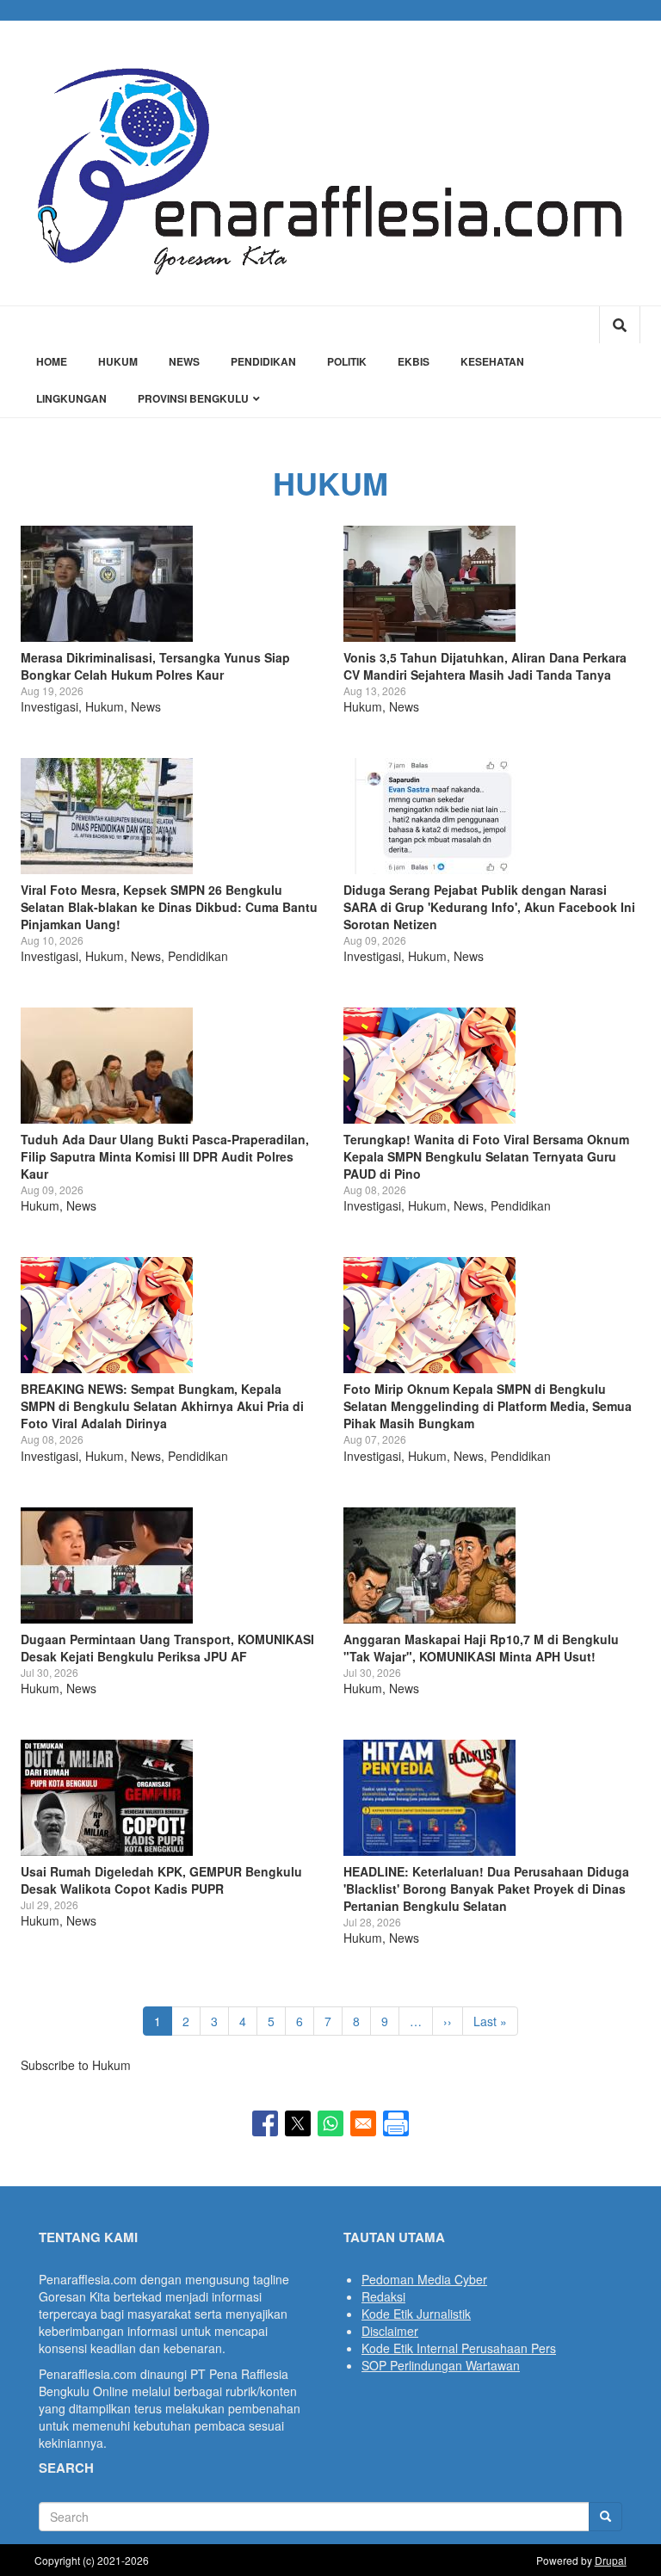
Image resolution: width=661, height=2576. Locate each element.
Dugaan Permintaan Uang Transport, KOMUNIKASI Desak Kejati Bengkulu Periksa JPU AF (167, 1648)
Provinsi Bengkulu (195, 398)
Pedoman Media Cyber (424, 2279)
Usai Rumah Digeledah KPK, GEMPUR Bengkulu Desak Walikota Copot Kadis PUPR (161, 1880)
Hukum (118, 361)
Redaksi (383, 2296)
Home (52, 361)
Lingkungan (71, 398)
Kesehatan (492, 361)
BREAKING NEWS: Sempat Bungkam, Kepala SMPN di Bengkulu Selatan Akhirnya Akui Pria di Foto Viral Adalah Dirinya (162, 1406)
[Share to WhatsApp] (330, 2123)
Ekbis (414, 361)
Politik (347, 361)
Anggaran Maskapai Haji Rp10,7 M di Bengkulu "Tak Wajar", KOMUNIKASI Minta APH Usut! (481, 1648)
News (184, 361)
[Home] (330, 163)
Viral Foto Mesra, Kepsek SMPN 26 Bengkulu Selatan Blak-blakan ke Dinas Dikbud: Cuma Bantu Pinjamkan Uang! (169, 907)
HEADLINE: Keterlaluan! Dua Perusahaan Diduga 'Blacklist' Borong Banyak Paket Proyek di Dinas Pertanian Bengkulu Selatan (486, 1889)
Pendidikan (263, 361)
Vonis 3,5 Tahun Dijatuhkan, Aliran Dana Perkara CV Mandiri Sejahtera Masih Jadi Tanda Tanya (485, 666)
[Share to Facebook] (265, 2123)
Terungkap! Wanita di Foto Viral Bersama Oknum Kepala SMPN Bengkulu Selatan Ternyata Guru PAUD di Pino (486, 1156)
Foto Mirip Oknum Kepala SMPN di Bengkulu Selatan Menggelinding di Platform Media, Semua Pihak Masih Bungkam (488, 1406)
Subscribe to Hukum (76, 2065)
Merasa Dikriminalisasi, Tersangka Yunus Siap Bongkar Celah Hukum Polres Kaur (155, 666)
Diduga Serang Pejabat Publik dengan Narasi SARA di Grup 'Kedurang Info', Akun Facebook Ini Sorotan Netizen (489, 907)
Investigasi (49, 706)
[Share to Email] (363, 2123)
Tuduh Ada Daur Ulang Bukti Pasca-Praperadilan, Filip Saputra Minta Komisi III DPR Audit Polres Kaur (165, 1156)
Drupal (611, 2560)
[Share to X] (298, 2123)
